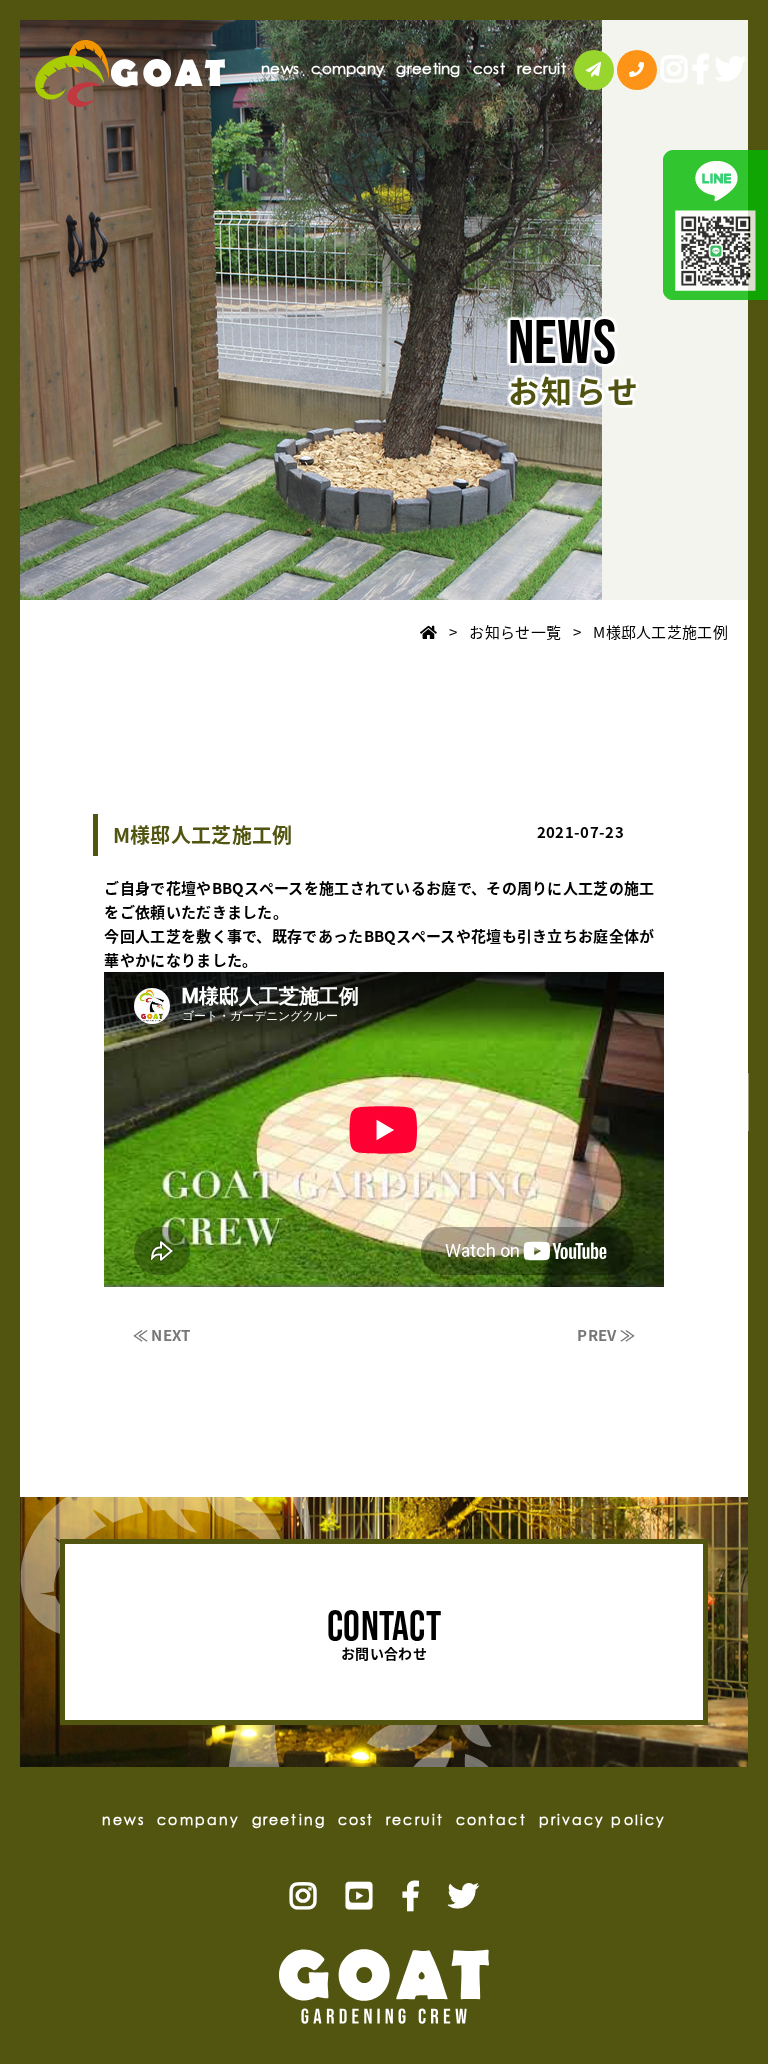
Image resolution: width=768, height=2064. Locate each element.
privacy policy (602, 1819)
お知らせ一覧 (515, 632)
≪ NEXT (162, 1335)
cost (489, 68)
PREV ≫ (606, 1335)
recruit (541, 68)
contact (735, 1102)
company (347, 68)
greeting (428, 68)
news (280, 68)
